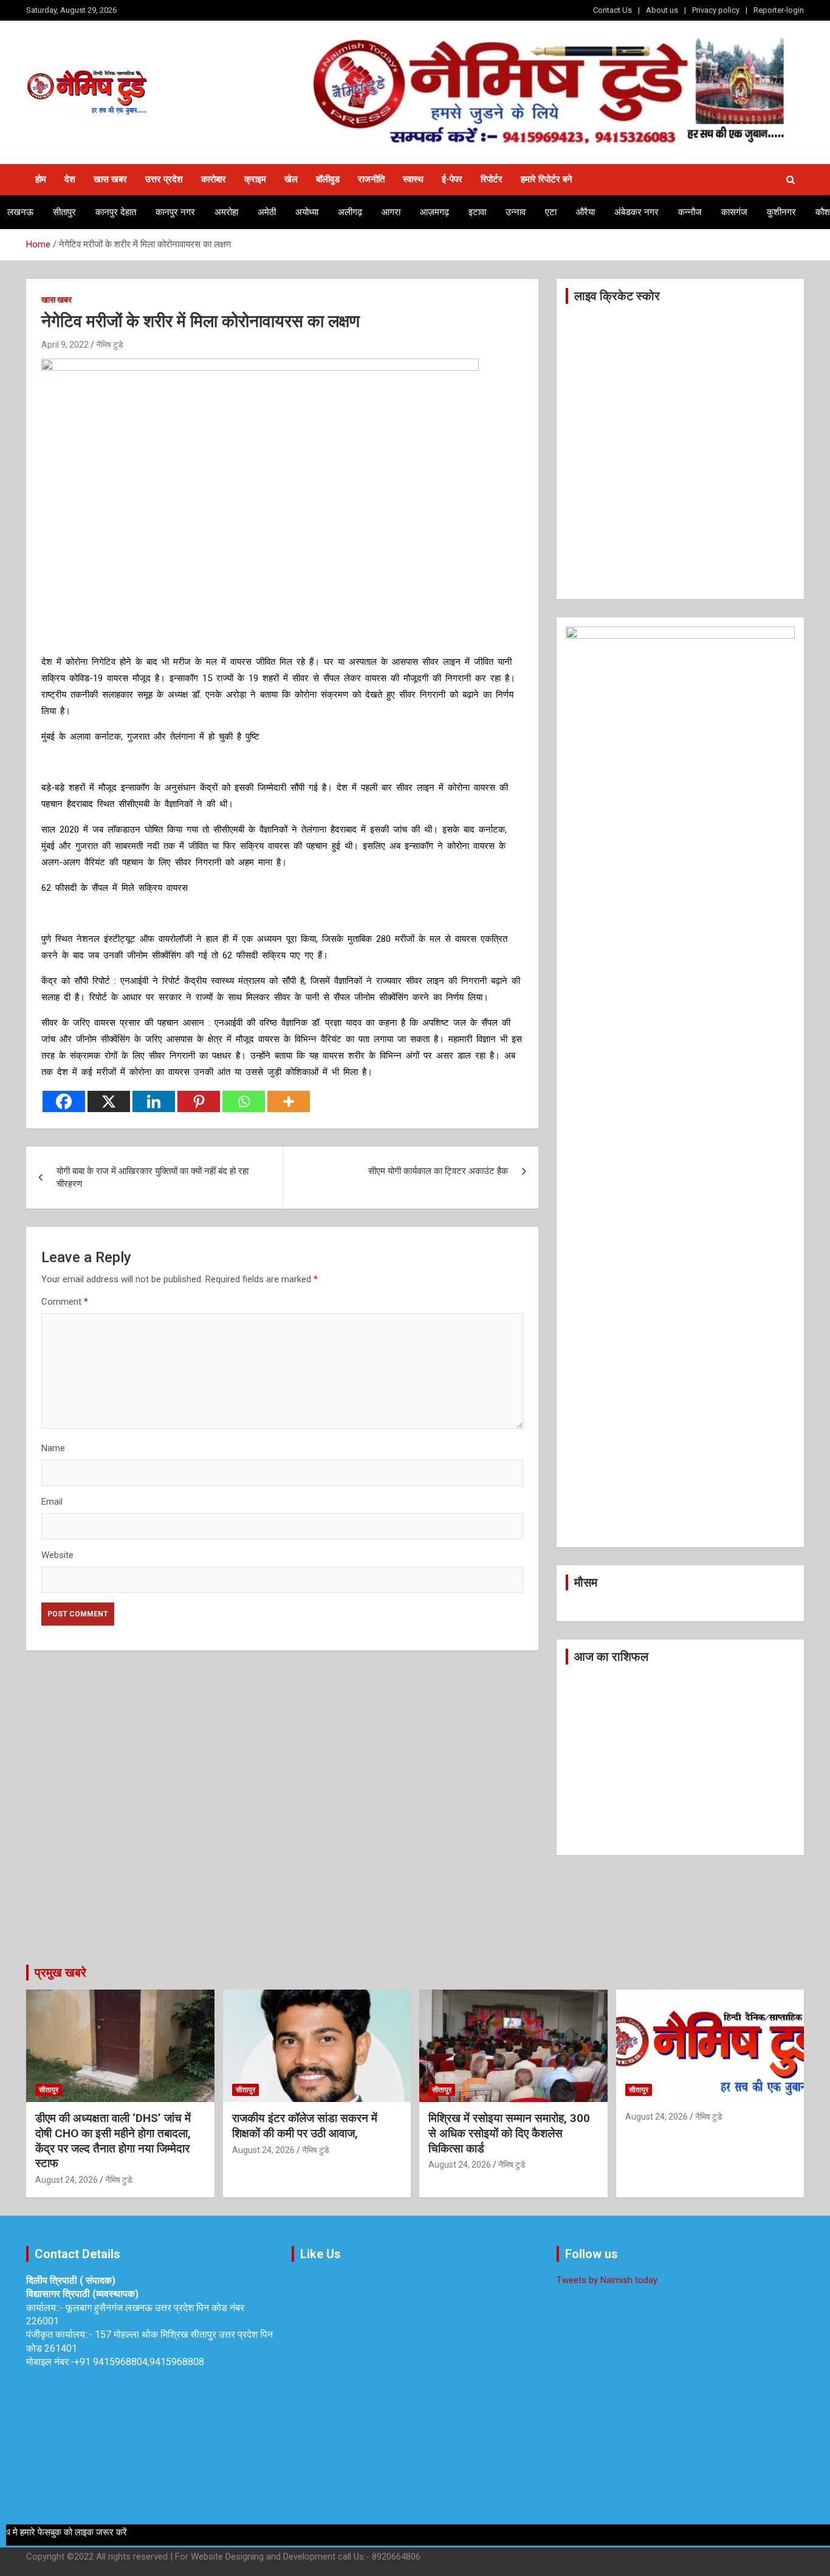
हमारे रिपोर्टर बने (547, 179)
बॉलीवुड (328, 179)
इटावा (477, 212)
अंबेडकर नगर (636, 212)
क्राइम (255, 179)
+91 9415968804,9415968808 (139, 2362)
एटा (551, 212)
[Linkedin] (154, 1101)
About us (662, 10)
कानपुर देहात (116, 212)
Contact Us (612, 10)
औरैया (585, 212)
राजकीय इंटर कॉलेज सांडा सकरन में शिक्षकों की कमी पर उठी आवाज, (305, 2126)
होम (41, 179)
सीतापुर (64, 212)
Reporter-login (779, 10)
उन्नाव (516, 212)
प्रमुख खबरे (60, 1973)
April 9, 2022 (65, 345)
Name (53, 1448)
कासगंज (734, 212)
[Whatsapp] (244, 1101)
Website (57, 1555)
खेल (291, 179)
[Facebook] (64, 1101)
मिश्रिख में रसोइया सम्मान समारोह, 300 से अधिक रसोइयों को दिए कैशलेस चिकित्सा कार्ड (509, 2133)
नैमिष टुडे (110, 345)
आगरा (391, 212)
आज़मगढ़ (434, 212)
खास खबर (110, 179)
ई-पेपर (452, 179)
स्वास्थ (413, 179)
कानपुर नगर (175, 212)
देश (70, 179)
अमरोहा (226, 212)
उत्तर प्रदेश (164, 179)
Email (52, 1502)
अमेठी (267, 212)
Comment (65, 1302)
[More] (289, 1101)
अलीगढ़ (350, 212)
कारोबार (214, 179)
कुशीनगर (781, 212)
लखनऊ (20, 212)
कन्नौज (690, 212)
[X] (109, 1101)
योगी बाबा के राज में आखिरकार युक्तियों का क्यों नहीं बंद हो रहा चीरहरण (153, 1177)
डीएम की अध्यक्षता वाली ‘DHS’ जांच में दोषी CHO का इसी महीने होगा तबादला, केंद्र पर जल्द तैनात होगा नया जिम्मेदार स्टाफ (113, 2141)
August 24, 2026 (67, 2180)
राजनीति (371, 179)
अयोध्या (307, 212)
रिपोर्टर (492, 179)
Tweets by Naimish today (607, 2280)
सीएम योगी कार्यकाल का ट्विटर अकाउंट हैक (438, 1171)
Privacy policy (716, 10)
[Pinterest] (199, 1101)
